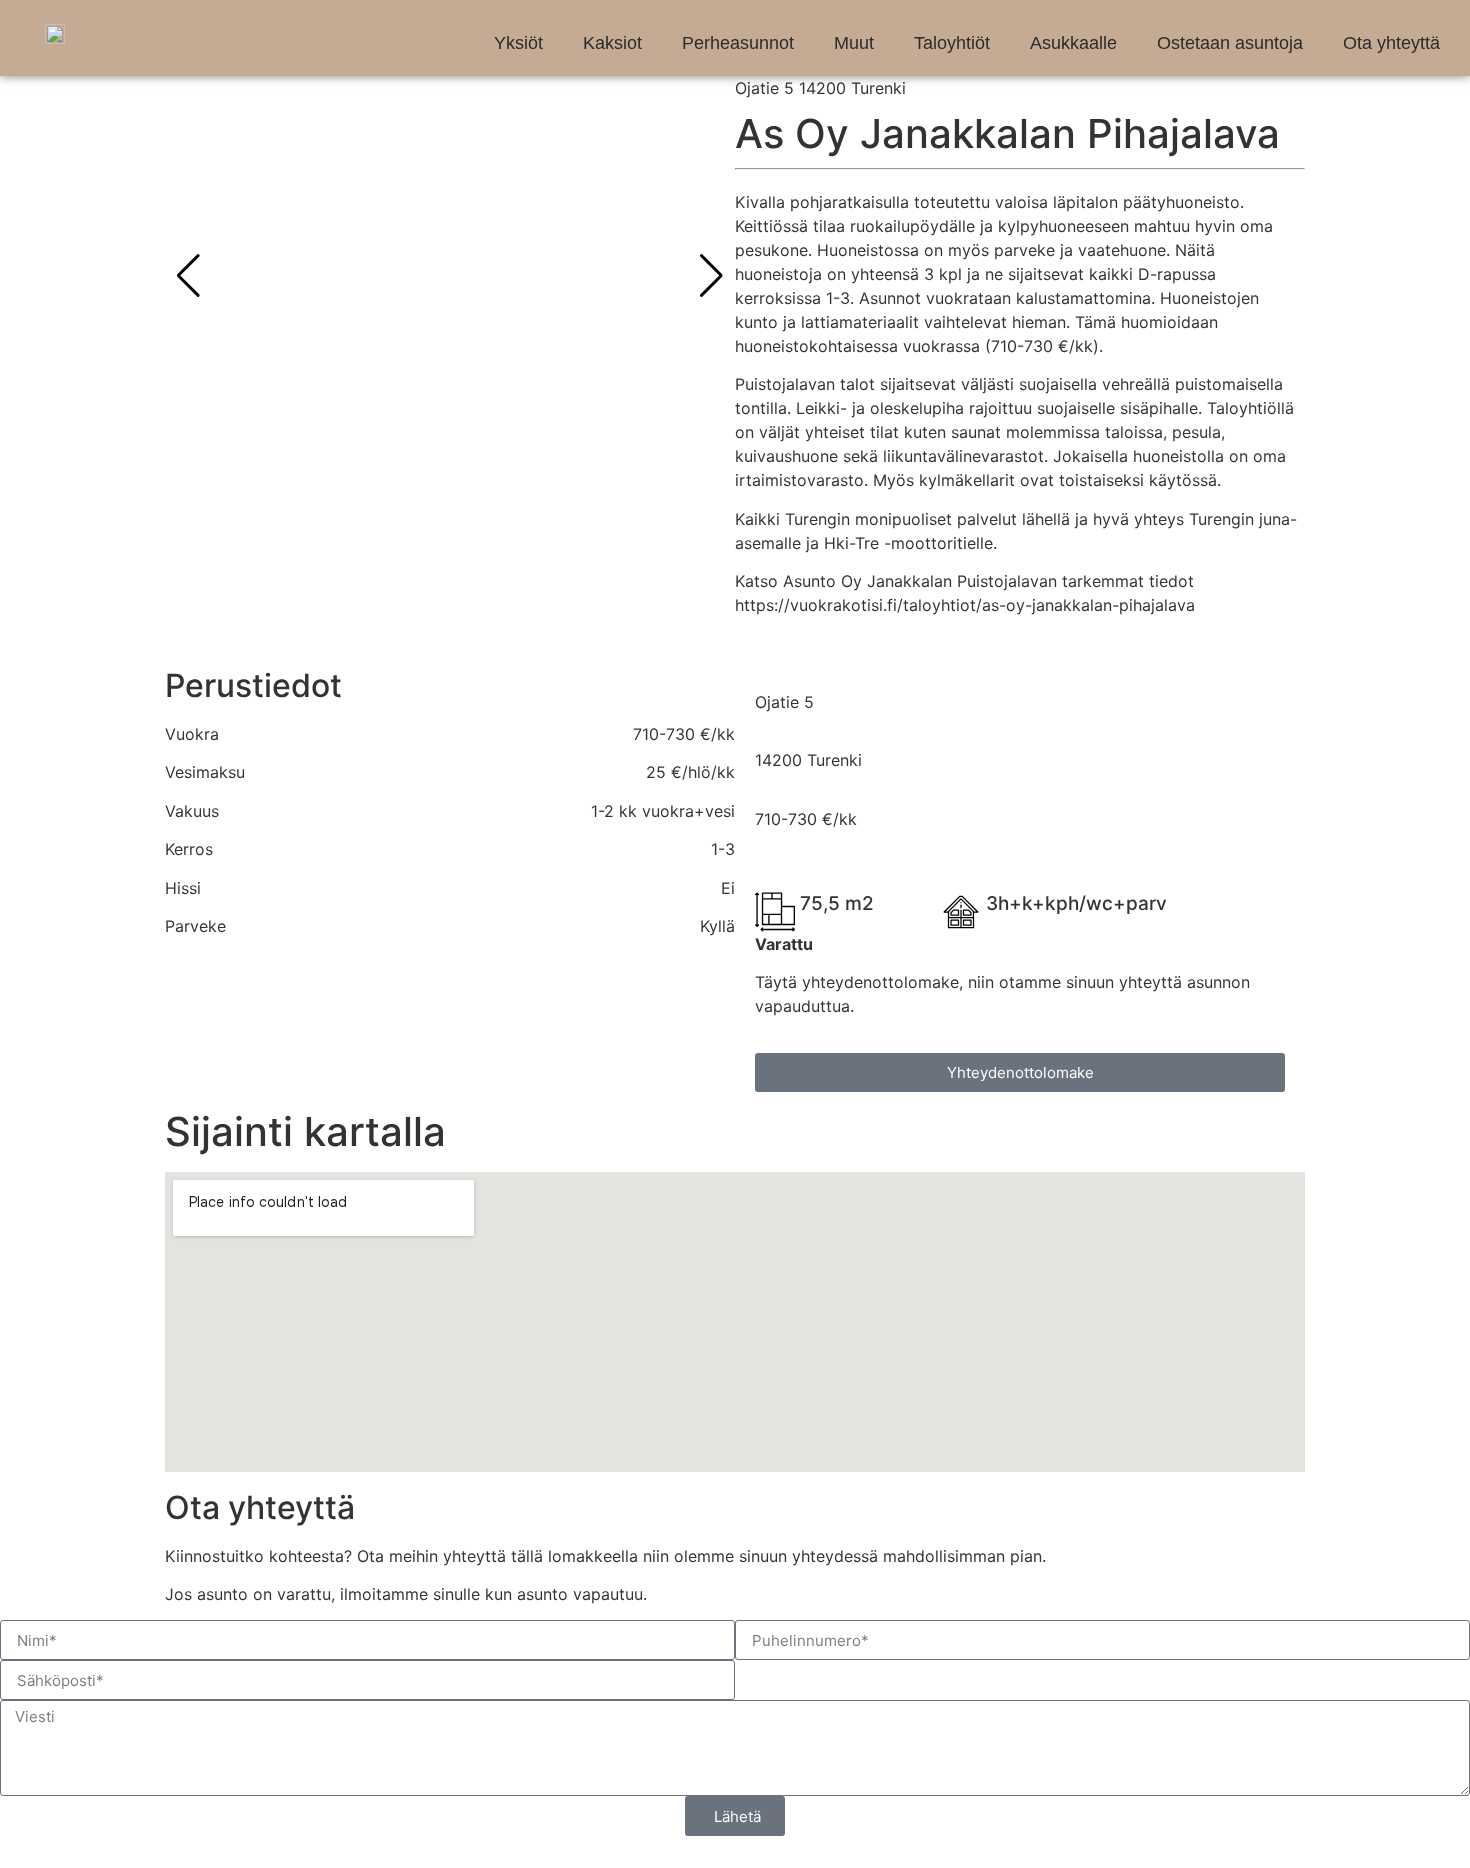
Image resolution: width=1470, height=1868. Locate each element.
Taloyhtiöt (952, 43)
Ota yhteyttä (1391, 43)
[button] (711, 276)
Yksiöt (518, 43)
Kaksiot (612, 43)
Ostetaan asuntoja (1230, 43)
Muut (854, 43)
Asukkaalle (1073, 43)
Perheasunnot (738, 43)
